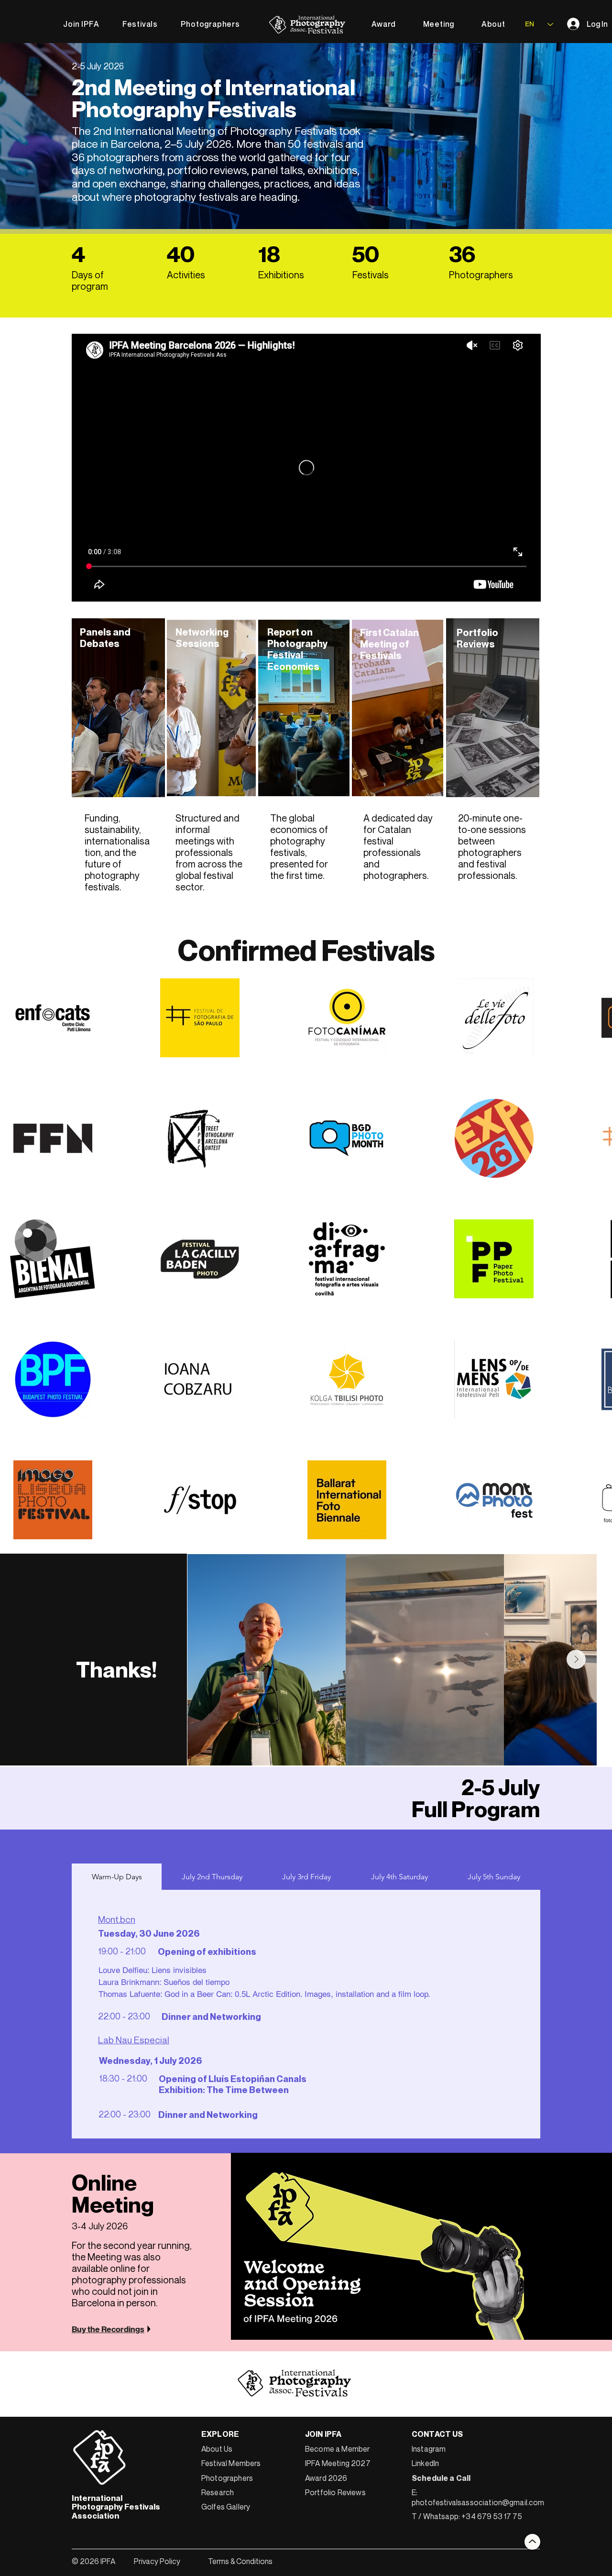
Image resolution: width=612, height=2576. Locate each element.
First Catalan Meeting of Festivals (391, 644)
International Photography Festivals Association (116, 2446)
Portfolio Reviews (478, 638)
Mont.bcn (117, 1858)
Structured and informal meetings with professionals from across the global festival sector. (209, 852)
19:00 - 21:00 (122, 1890)
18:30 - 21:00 (123, 2017)
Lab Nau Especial (134, 1979)
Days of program (90, 280)
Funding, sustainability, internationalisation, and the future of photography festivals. (117, 852)
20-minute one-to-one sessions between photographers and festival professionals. (492, 847)
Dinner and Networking (211, 1955)
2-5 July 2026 (98, 66)
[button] (140, 24)
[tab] (117, 1816)
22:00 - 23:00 (124, 1955)
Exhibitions (281, 275)
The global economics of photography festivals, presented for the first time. (299, 847)
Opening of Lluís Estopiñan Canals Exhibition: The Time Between (233, 2023)
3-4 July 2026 (100, 2165)
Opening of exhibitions (207, 1891)
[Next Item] (576, 1599)
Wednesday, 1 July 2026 (151, 2000)
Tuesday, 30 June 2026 (149, 1873)
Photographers (481, 275)
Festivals (371, 275)
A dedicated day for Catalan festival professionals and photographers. (398, 847)
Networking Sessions (202, 638)
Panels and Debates (106, 638)
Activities (186, 275)
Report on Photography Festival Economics (299, 649)
